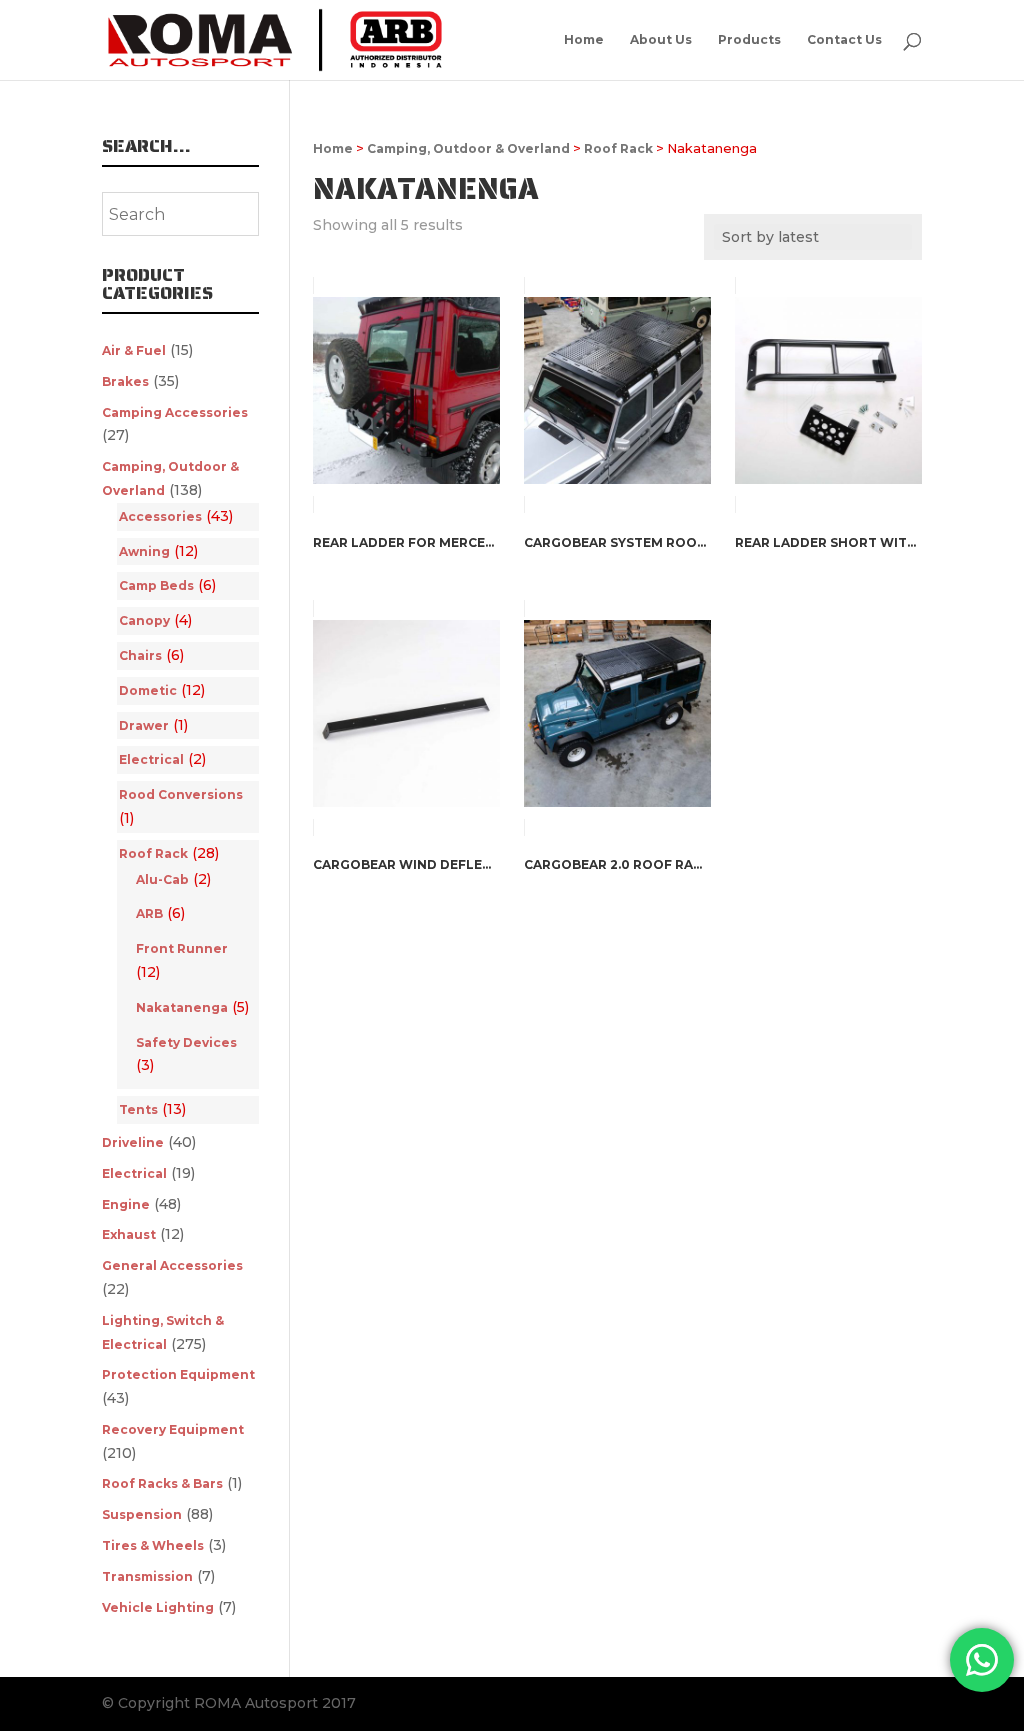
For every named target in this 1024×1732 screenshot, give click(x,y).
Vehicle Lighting (158, 1607)
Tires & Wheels (153, 1545)
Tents (138, 1109)
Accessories (160, 516)
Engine (126, 1204)
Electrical (151, 759)
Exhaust (129, 1234)
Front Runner (182, 948)
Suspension (142, 1514)
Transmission (147, 1576)
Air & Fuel (134, 350)
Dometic (148, 690)
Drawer (144, 725)
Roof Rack (618, 148)
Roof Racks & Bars (162, 1483)
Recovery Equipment (173, 1429)
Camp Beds (156, 585)
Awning (144, 551)
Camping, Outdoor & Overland (468, 148)
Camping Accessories (175, 412)
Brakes (125, 381)
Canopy (144, 620)
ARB (149, 913)
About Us (661, 40)
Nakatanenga (182, 1007)
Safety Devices (186, 1042)
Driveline (133, 1142)
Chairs (140, 655)
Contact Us (844, 40)
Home (584, 40)
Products (749, 40)
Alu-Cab (162, 879)
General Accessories (172, 1265)
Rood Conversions (181, 794)
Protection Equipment (178, 1374)
